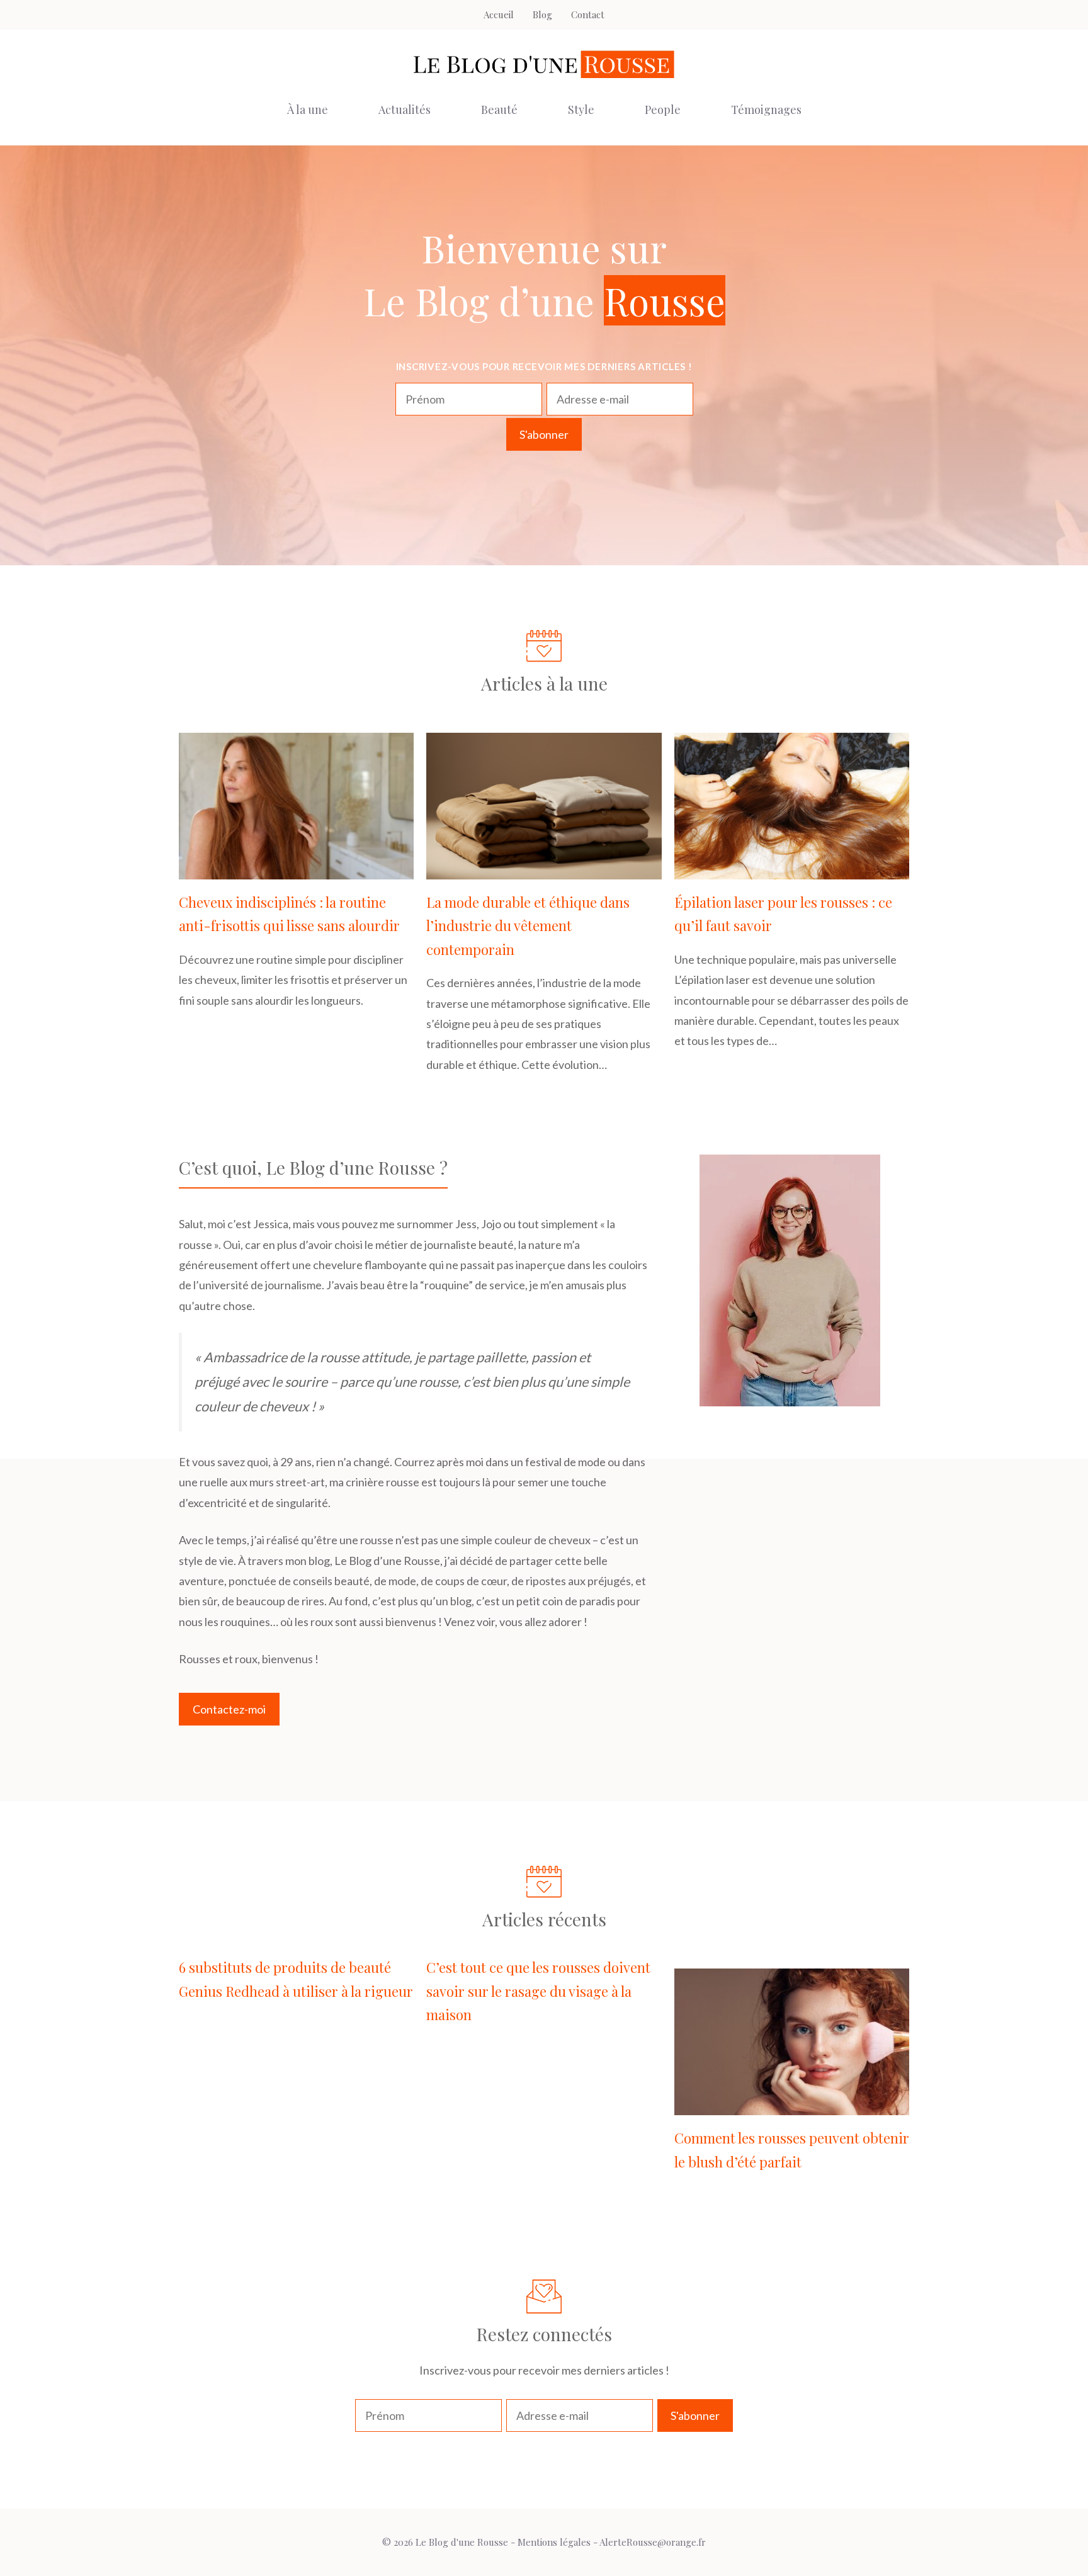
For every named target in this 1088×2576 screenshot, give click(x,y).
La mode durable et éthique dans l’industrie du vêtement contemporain (528, 926)
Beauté (499, 110)
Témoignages (766, 110)
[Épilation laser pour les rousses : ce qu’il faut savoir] (792, 869)
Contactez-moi (229, 1709)
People (663, 110)
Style (581, 110)
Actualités (405, 110)
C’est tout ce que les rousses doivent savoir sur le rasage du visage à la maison (538, 1991)
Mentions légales (554, 2542)
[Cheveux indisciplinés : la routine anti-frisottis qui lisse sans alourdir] (296, 869)
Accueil (499, 14)
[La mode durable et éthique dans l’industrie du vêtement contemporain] (544, 869)
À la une (308, 110)
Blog (542, 14)
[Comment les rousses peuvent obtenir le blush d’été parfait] (792, 2105)
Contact (588, 14)
